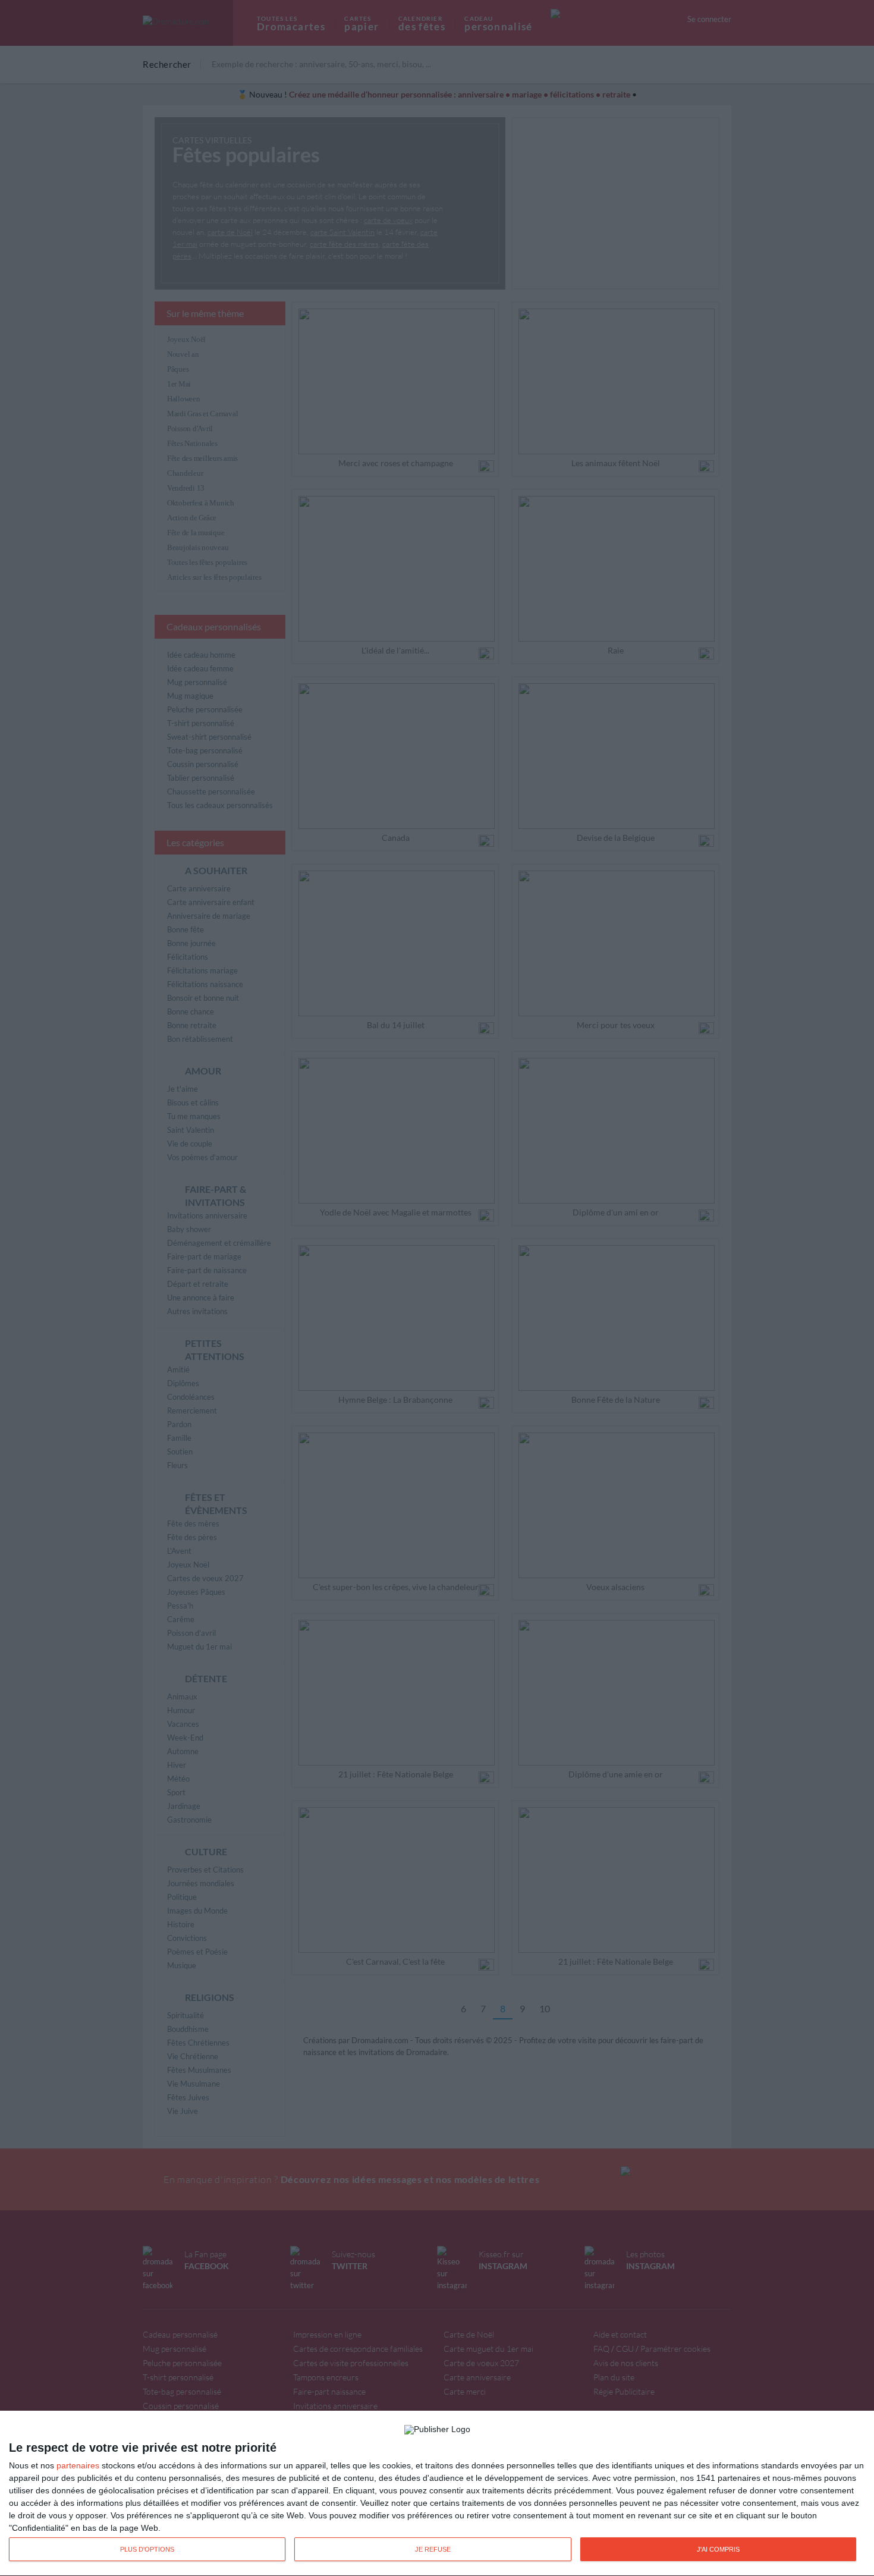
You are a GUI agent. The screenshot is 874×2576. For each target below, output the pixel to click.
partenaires (78, 2465)
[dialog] (437, 2494)
